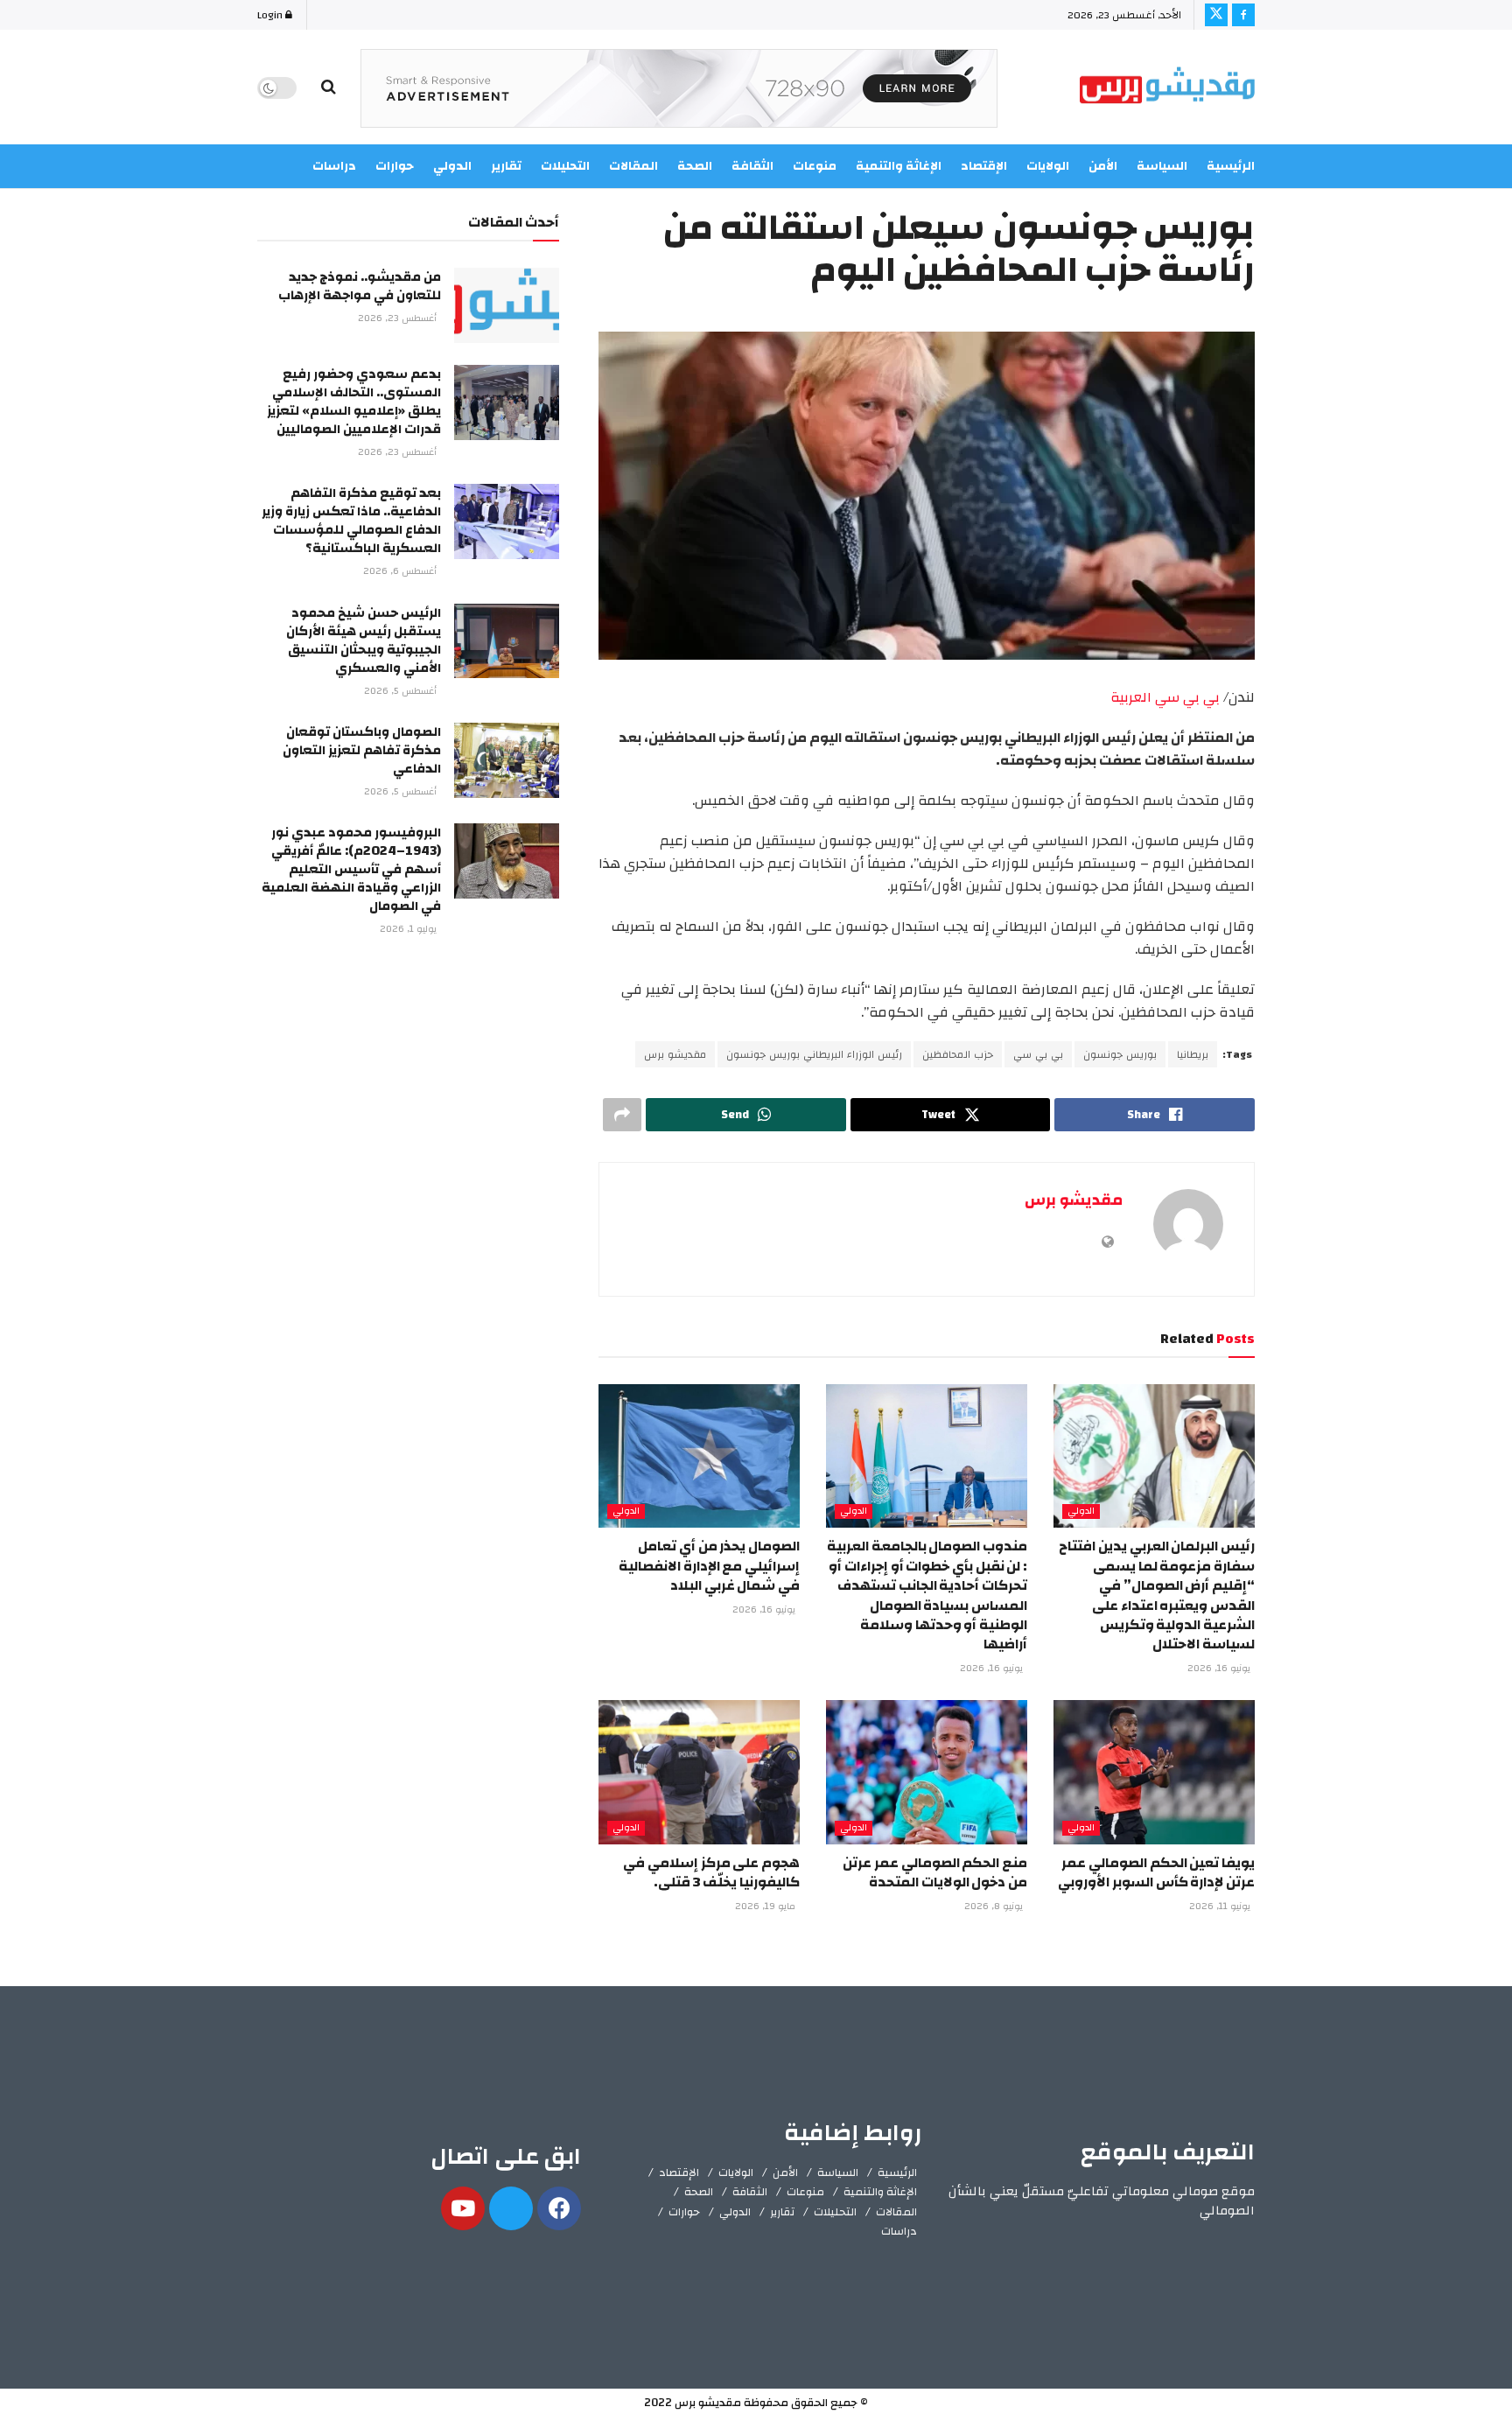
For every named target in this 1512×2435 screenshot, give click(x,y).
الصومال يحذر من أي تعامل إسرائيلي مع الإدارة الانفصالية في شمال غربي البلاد (709, 1566)
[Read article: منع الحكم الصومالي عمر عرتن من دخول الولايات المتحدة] (927, 1772)
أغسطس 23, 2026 (399, 318)
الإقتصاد (679, 2173)
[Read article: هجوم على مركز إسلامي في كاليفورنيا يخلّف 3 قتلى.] (699, 1772)
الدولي (1081, 1511)
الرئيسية (1231, 166)
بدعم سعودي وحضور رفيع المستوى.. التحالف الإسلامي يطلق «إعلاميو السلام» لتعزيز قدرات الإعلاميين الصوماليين (354, 402)
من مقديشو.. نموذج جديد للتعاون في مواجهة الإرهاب (360, 286)
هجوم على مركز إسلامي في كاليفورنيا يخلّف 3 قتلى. (711, 1872)
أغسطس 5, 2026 (402, 691)
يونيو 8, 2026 (995, 1907)
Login (271, 15)
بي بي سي (1038, 1054)
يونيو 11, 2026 (1221, 1907)
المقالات (896, 2212)
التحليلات (835, 2212)
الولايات (736, 2173)
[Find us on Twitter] (1216, 15)
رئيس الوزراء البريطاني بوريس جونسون (814, 1054)
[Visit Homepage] (1167, 88)
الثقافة (750, 2192)
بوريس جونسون (1120, 1054)
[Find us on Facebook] (1243, 15)
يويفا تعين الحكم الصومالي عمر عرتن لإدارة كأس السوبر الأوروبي (1156, 1872)
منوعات (805, 2192)
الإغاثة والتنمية (880, 2192)
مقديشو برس (675, 1054)
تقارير (782, 2212)
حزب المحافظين (958, 1054)
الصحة (699, 2192)
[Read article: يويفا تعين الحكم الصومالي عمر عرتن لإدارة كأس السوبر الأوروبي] (1154, 1772)
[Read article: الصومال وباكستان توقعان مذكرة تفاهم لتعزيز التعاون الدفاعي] (507, 760)
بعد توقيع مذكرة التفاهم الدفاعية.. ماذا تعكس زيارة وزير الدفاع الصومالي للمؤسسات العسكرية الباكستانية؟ (351, 521)
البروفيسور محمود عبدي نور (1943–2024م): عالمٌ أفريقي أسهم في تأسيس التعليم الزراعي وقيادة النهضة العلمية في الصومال (351, 869)
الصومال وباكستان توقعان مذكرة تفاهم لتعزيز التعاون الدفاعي (362, 750)
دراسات (899, 2231)
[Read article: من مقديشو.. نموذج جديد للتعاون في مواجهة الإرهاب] (507, 305)
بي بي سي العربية (1163, 697)
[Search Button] (329, 87)
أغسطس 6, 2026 (401, 571)
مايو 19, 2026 (766, 1907)
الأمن (1103, 166)
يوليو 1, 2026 (409, 929)
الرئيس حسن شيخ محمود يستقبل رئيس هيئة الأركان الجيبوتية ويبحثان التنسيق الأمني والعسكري (364, 640)
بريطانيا (1193, 1054)
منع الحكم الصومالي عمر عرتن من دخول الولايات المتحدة (935, 1872)
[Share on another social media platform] (622, 1115)
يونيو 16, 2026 (1220, 1669)
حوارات (684, 2212)
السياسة (1162, 166)
